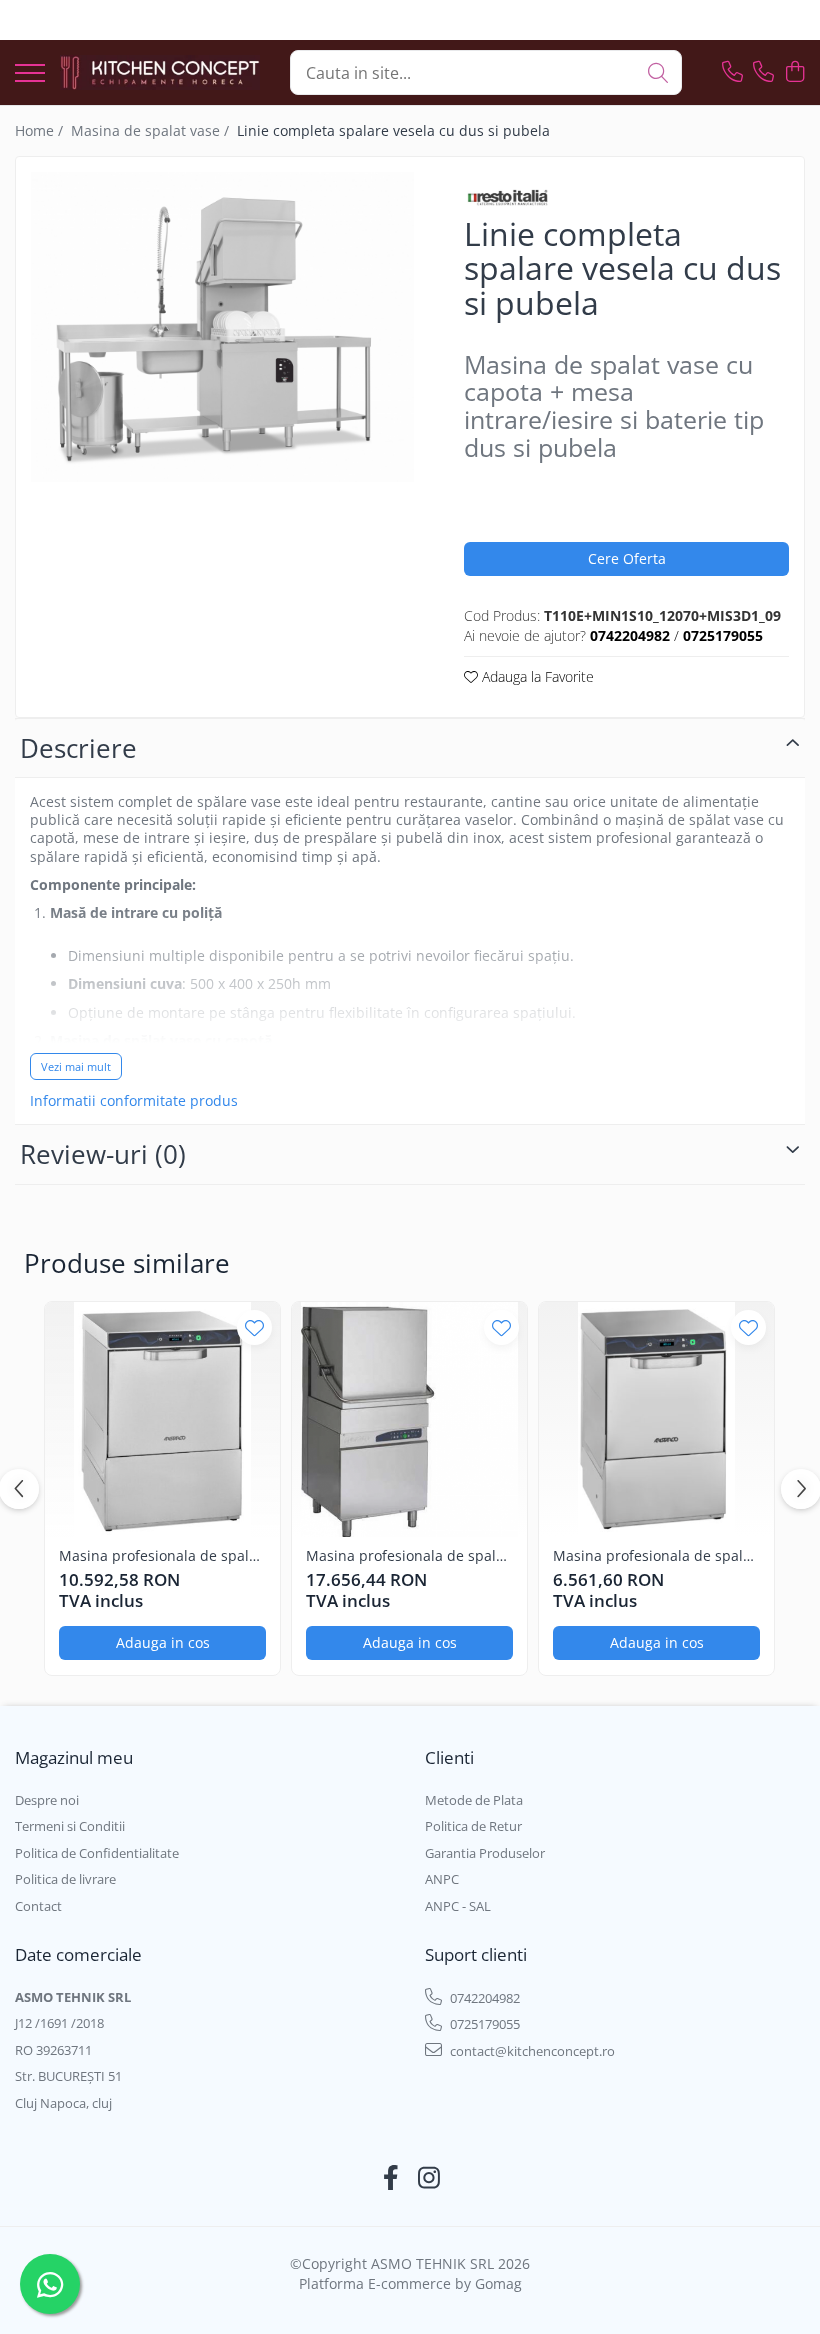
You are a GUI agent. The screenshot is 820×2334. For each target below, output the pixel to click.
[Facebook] (391, 2178)
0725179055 (483, 2024)
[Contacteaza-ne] (732, 72)
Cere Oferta (627, 558)
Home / (41, 130)
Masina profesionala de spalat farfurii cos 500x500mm (160, 1556)
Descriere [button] (78, 748)
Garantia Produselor (485, 1853)
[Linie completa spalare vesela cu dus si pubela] (222, 327)
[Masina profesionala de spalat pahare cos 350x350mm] (656, 1419)
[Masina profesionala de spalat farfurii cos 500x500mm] (162, 1419)
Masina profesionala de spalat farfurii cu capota (407, 1556)
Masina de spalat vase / (152, 130)
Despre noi (47, 1800)
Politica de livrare (65, 1879)
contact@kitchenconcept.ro (531, 2051)
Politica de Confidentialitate (97, 1853)
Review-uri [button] (103, 1154)
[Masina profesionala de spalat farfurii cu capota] (409, 1419)
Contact (38, 1906)
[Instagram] (429, 2178)
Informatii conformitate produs (134, 1101)
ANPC (442, 1879)
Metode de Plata (474, 1800)
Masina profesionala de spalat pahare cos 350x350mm (654, 1556)
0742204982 (483, 1998)
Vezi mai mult (76, 1066)
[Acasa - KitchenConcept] (160, 72)
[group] (222, 327)
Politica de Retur (473, 1826)
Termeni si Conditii (70, 1826)
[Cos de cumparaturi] (794, 72)
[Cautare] (658, 72)
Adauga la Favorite (536, 676)
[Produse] (30, 74)
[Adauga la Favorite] (254, 1327)
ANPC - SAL (458, 1906)
